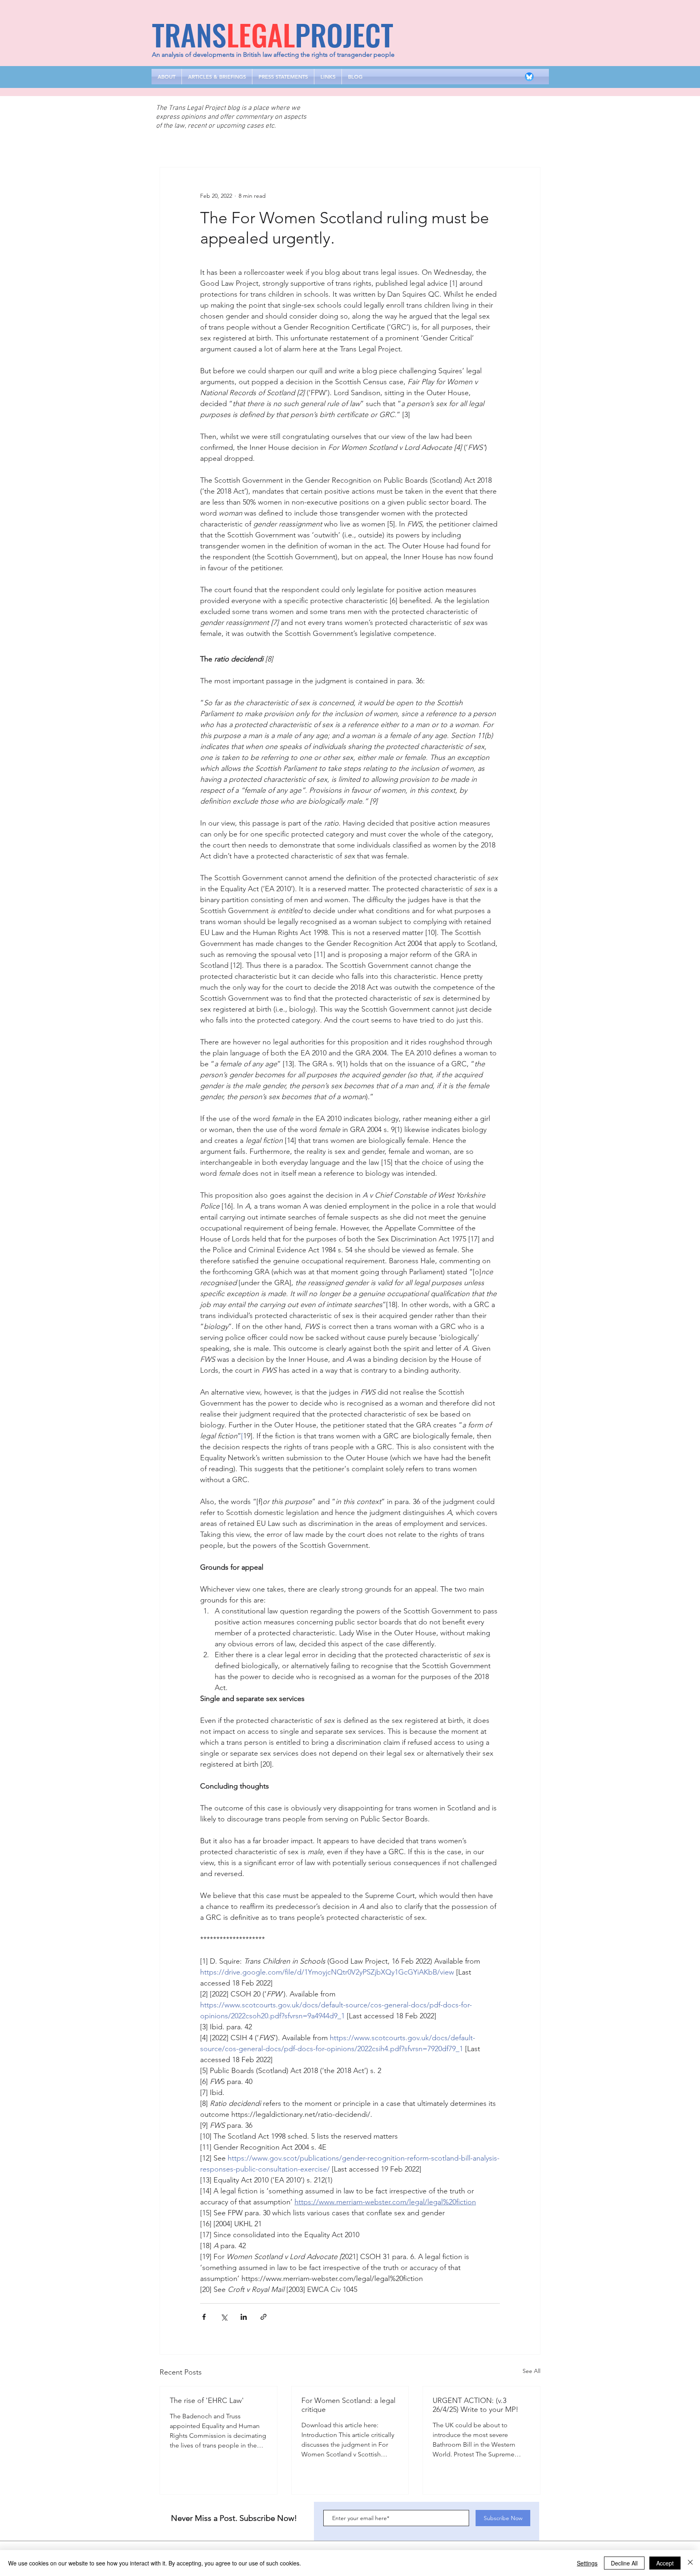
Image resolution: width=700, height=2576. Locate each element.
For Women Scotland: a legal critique (348, 2405)
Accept (665, 2563)
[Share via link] (264, 2317)
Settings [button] (587, 2563)
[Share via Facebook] (204, 2317)
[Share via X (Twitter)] (224, 2317)
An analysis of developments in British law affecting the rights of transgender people (273, 55)
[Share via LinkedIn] (244, 2317)
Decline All (624, 2563)
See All (531, 2371)
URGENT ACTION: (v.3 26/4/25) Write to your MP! (476, 2405)
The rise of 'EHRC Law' (207, 2401)
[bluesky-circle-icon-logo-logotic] (529, 77)
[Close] (690, 2563)
